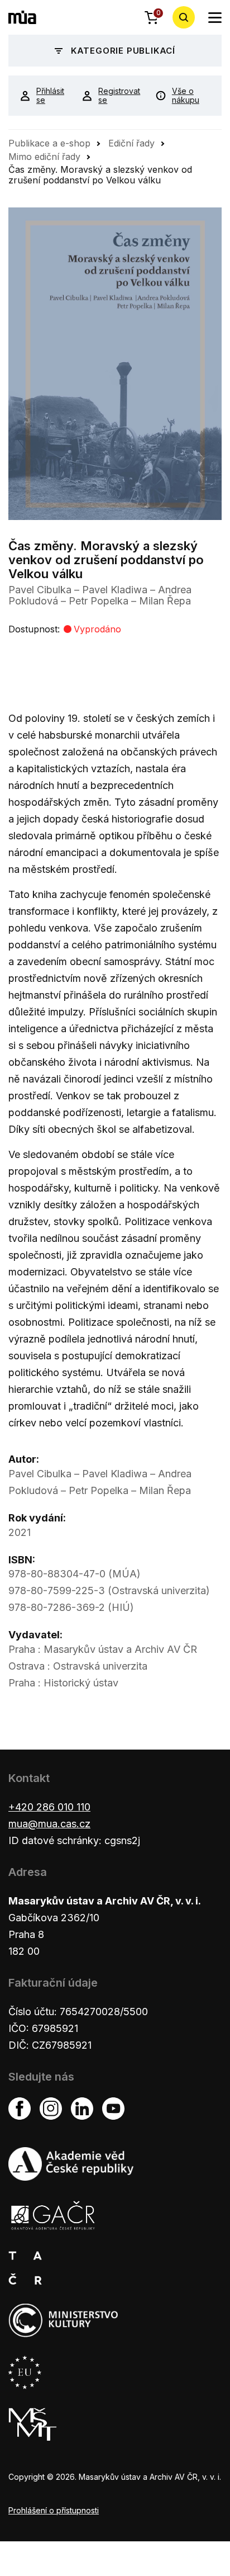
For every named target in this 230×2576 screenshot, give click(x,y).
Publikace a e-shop (49, 143)
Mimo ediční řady (44, 157)
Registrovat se (118, 96)
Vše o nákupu (186, 96)
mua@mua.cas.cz (49, 1824)
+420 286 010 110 (49, 1807)
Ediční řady (131, 143)
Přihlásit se (50, 96)
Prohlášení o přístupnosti (54, 2510)
